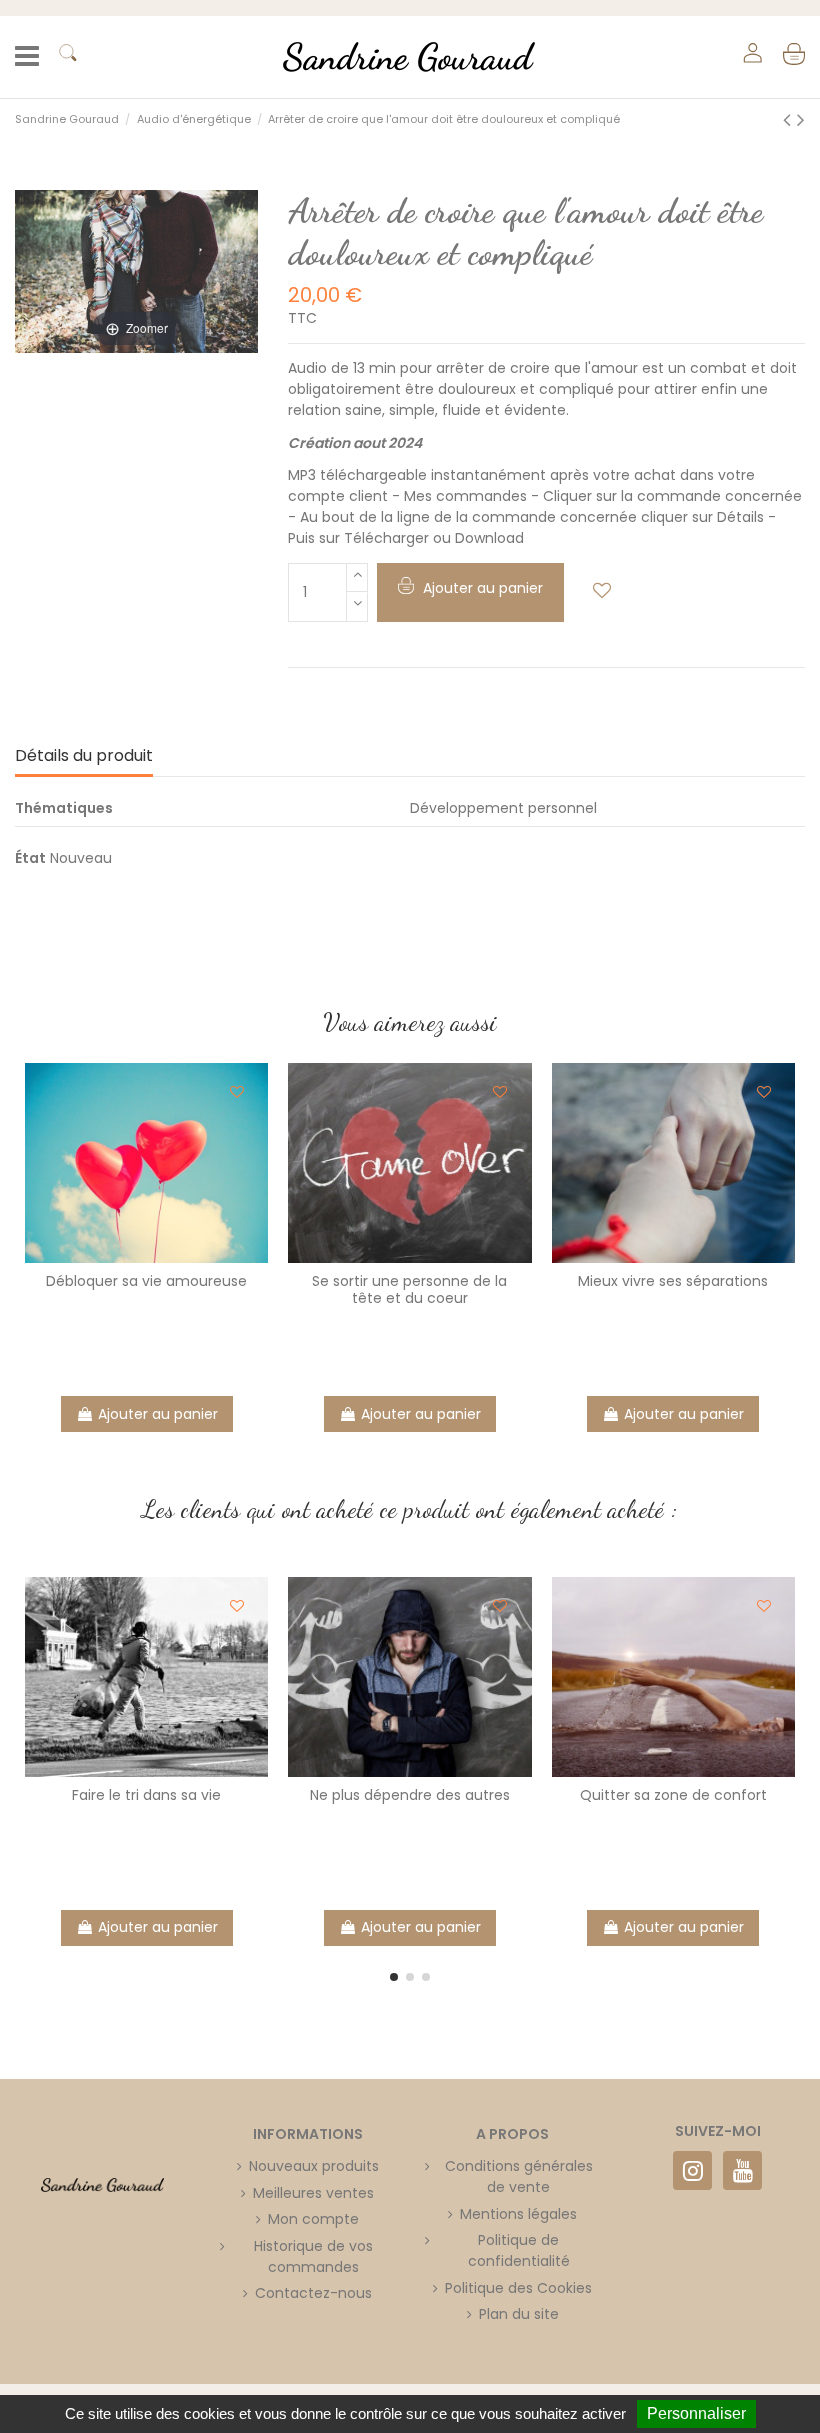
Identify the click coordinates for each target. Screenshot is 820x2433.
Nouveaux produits (314, 2166)
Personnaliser (696, 2413)
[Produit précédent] (790, 119)
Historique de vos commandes (313, 2256)
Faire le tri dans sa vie (146, 1795)
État (30, 858)
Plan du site (519, 2314)
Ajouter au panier (158, 1414)
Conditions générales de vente (519, 2176)
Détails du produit (84, 756)
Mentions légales (518, 2214)
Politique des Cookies (518, 2288)
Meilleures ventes (313, 2193)
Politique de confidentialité (519, 2250)
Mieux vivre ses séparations (673, 1281)
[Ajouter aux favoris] (602, 590)
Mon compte (313, 2219)
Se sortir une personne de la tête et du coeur (409, 1289)
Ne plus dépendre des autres (410, 1795)
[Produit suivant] (801, 119)
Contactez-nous (313, 2293)
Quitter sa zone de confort (673, 1795)
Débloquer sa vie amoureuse (146, 1281)
